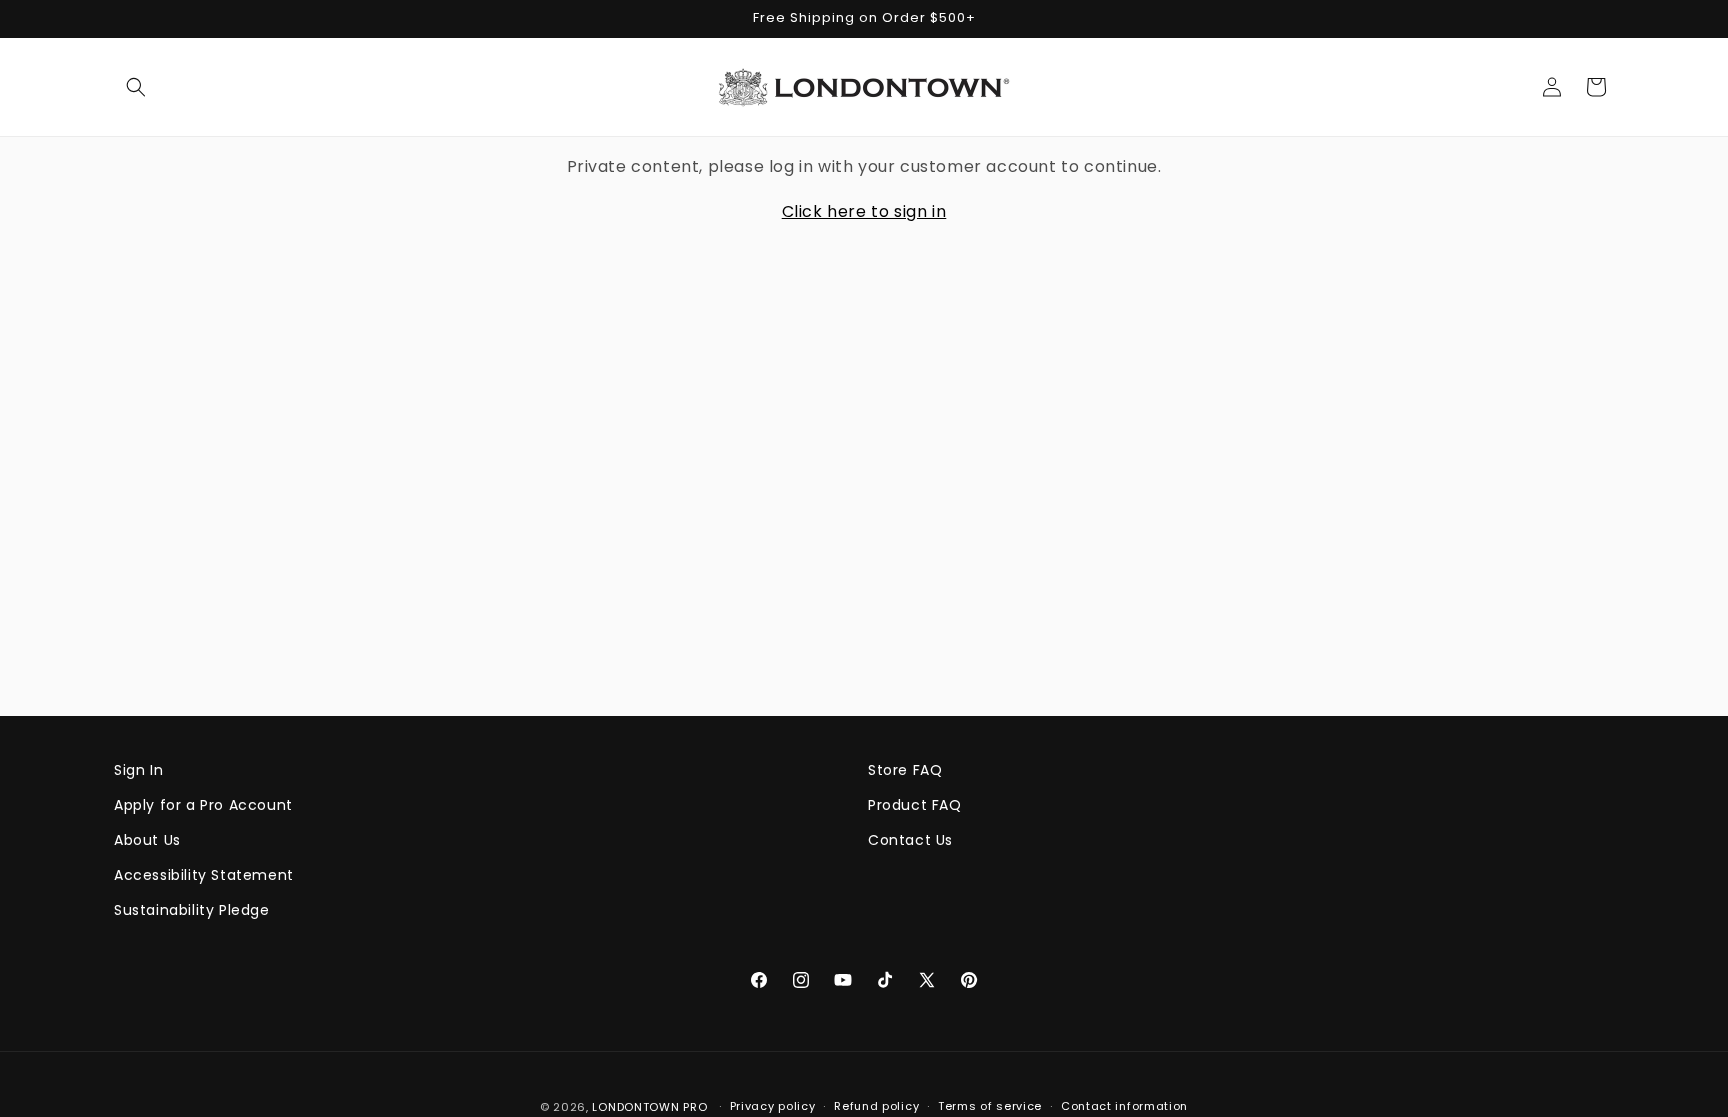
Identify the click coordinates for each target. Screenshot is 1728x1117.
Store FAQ (905, 770)
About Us (147, 840)
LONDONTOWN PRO (649, 1107)
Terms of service (990, 1106)
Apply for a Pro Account (203, 805)
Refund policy (876, 1106)
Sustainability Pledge (192, 910)
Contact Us (910, 840)
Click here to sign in (864, 211)
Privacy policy (773, 1106)
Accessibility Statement (204, 875)
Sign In (138, 770)
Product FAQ (915, 805)
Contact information (1124, 1106)
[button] (136, 87)
